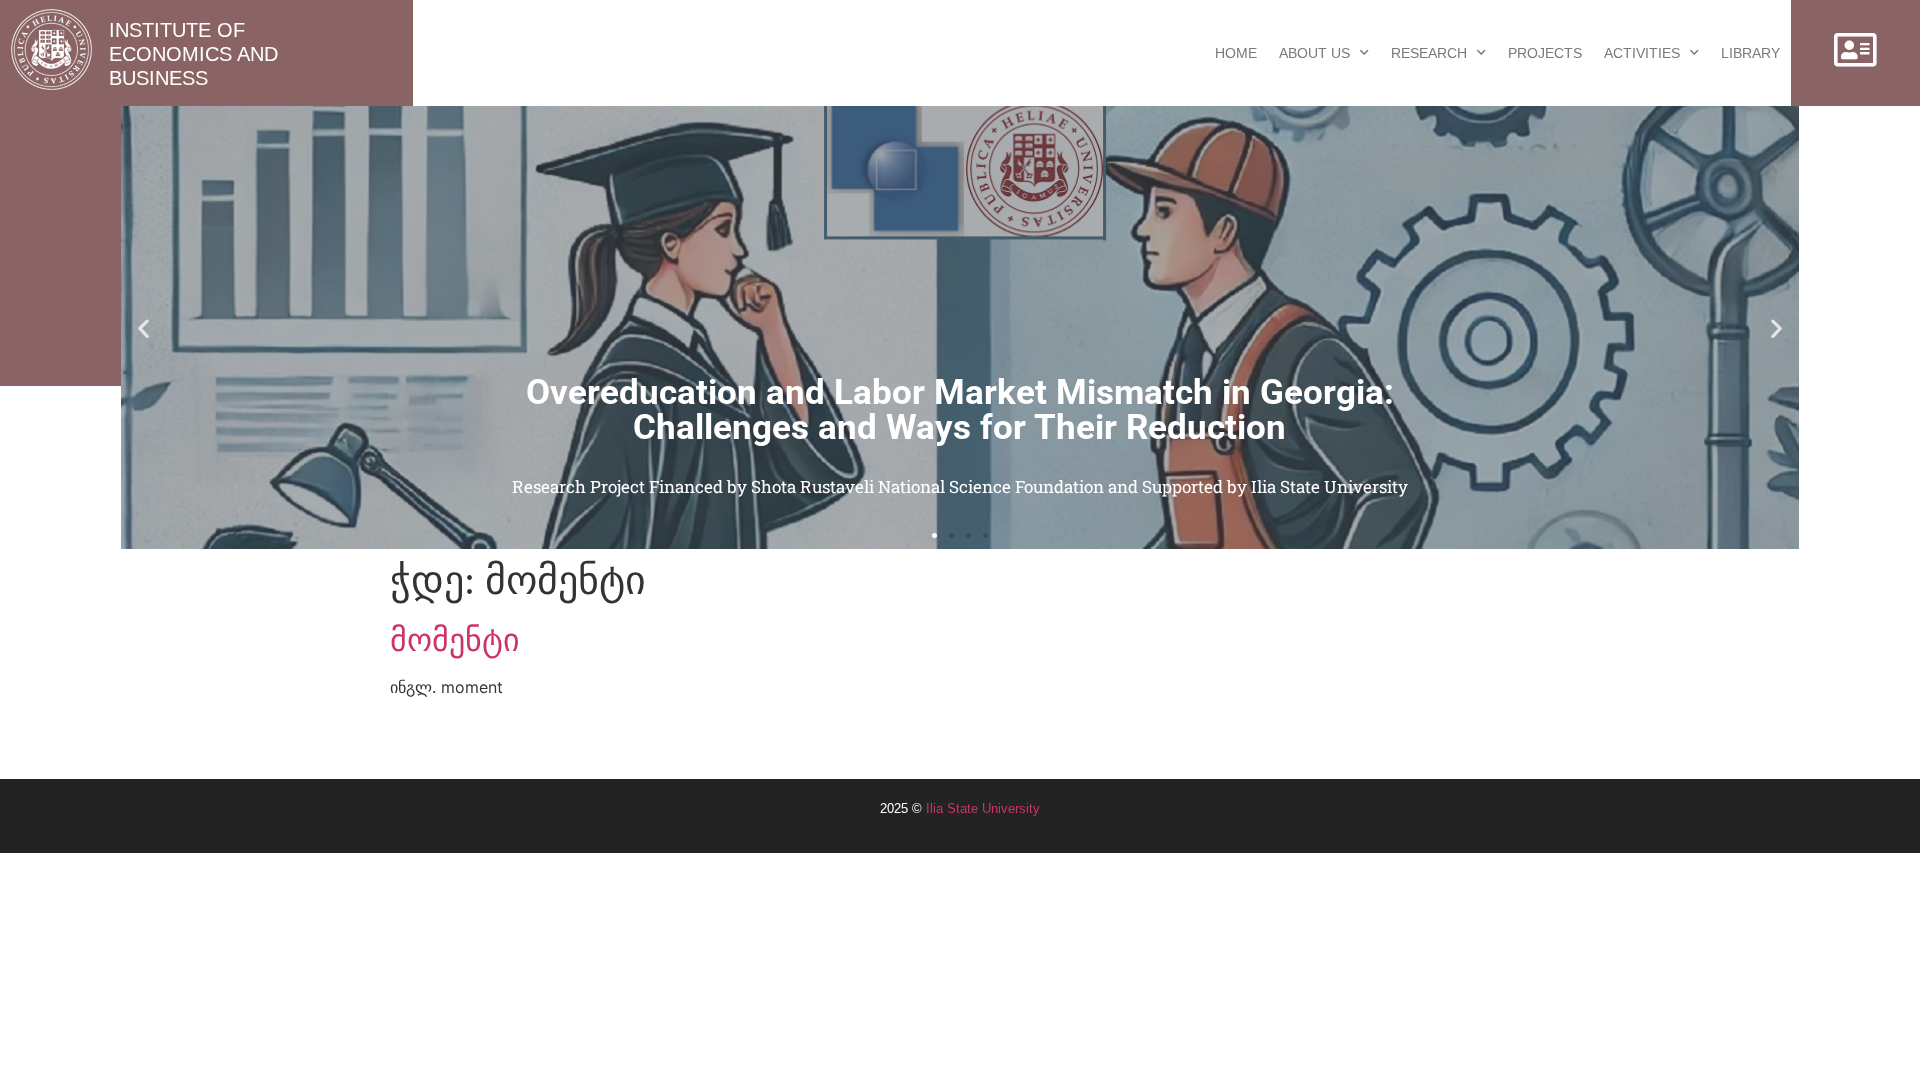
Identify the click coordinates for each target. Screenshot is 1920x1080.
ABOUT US (1314, 53)
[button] (143, 327)
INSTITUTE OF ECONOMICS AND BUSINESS (193, 54)
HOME (1236, 53)
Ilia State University (983, 808)
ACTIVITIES (1642, 53)
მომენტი (455, 640)
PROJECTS (1545, 53)
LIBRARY (1750, 53)
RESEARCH (1429, 53)
